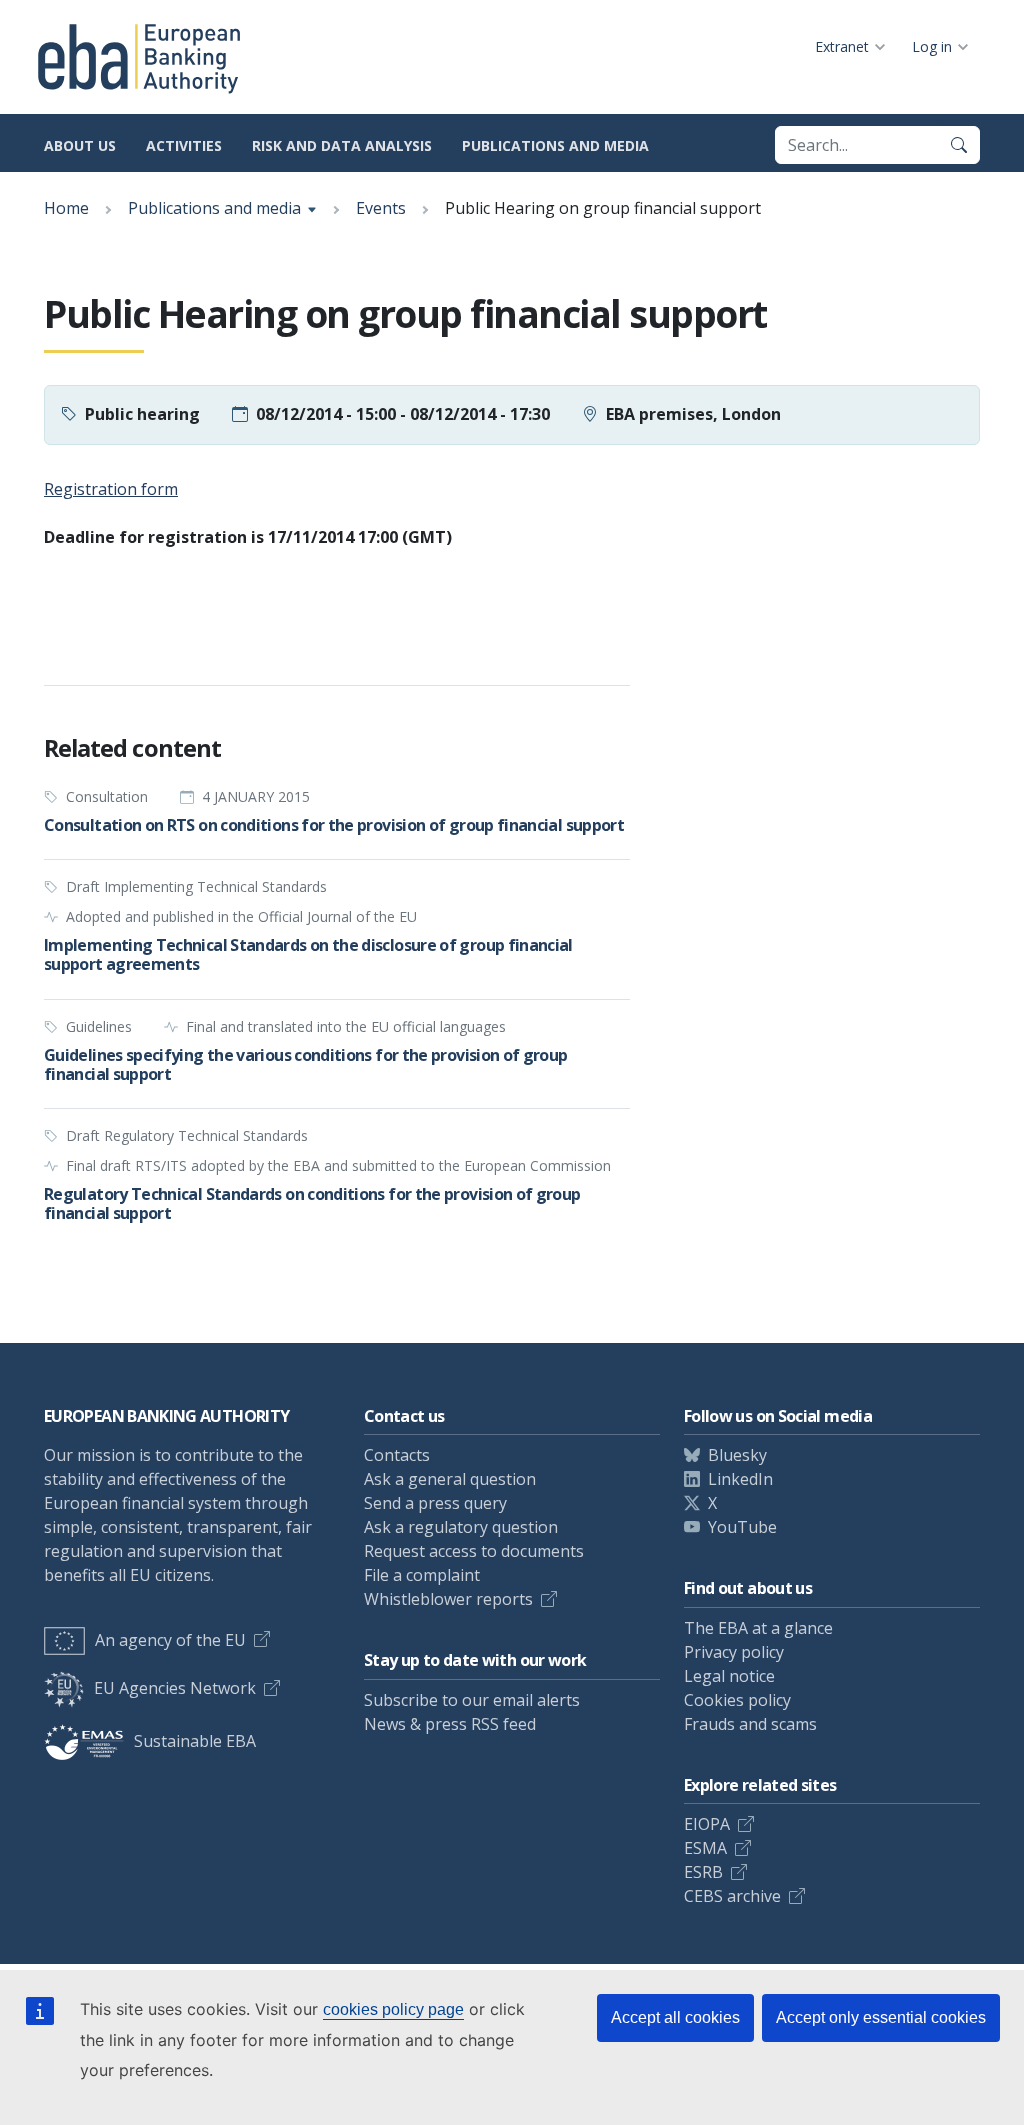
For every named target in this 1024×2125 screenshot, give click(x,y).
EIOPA (707, 1824)
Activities (184, 145)
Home (66, 208)
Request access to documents (474, 1551)
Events (381, 208)
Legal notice (729, 1676)
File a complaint (422, 1575)
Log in (932, 46)
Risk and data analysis (342, 145)
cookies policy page (393, 2009)
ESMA (705, 1848)
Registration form (111, 489)
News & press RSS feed (450, 1724)
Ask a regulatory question (461, 1527)
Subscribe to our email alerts (472, 1700)
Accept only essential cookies (881, 2017)
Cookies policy (737, 1700)
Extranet (842, 46)
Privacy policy (734, 1652)
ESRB (703, 1872)
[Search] (959, 145)
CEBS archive (732, 1896)
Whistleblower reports (448, 1599)
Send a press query (435, 1503)
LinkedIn (740, 1479)
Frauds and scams (750, 1724)
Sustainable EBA (195, 1741)
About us (80, 145)
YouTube (742, 1527)
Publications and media (555, 145)
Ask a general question (450, 1479)
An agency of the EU (170, 1640)
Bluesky (737, 1455)
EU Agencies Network (175, 1688)
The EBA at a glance (758, 1628)
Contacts (397, 1455)
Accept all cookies (675, 2017)
